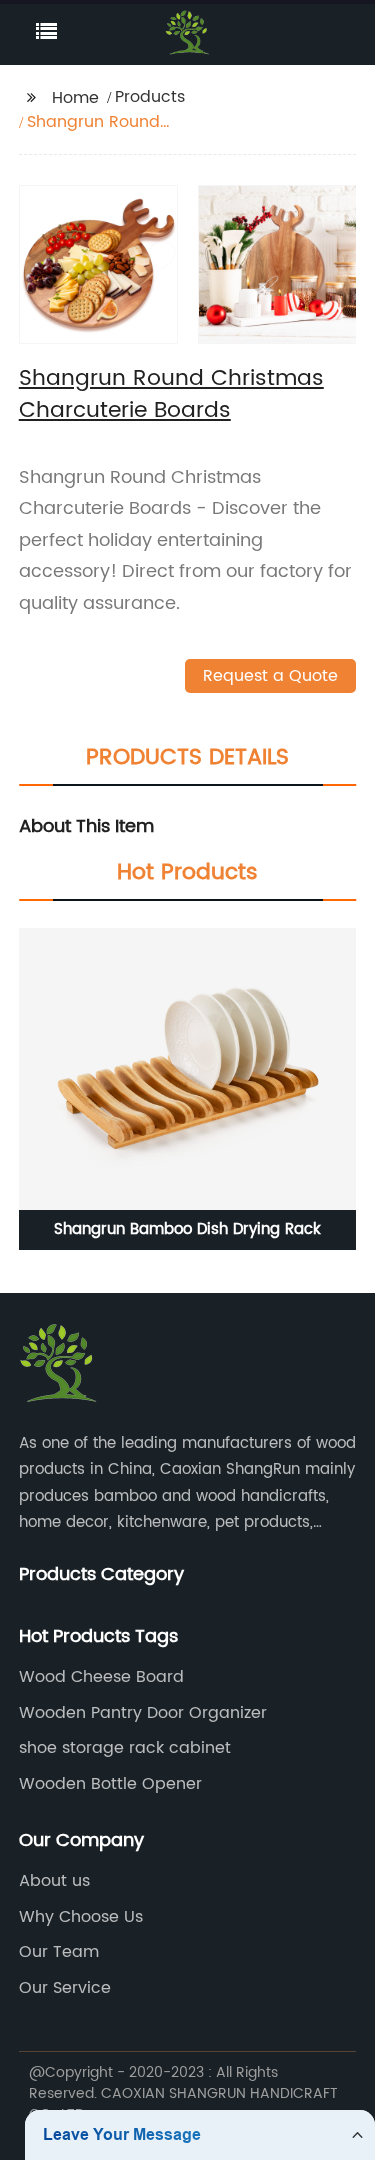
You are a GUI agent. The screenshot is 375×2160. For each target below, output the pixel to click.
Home (75, 98)
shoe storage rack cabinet (125, 1748)
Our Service (65, 1988)
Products (150, 97)
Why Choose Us (81, 1917)
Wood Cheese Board (101, 1677)
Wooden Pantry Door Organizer (143, 1713)
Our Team (59, 1952)
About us (54, 1881)
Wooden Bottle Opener (110, 1784)
